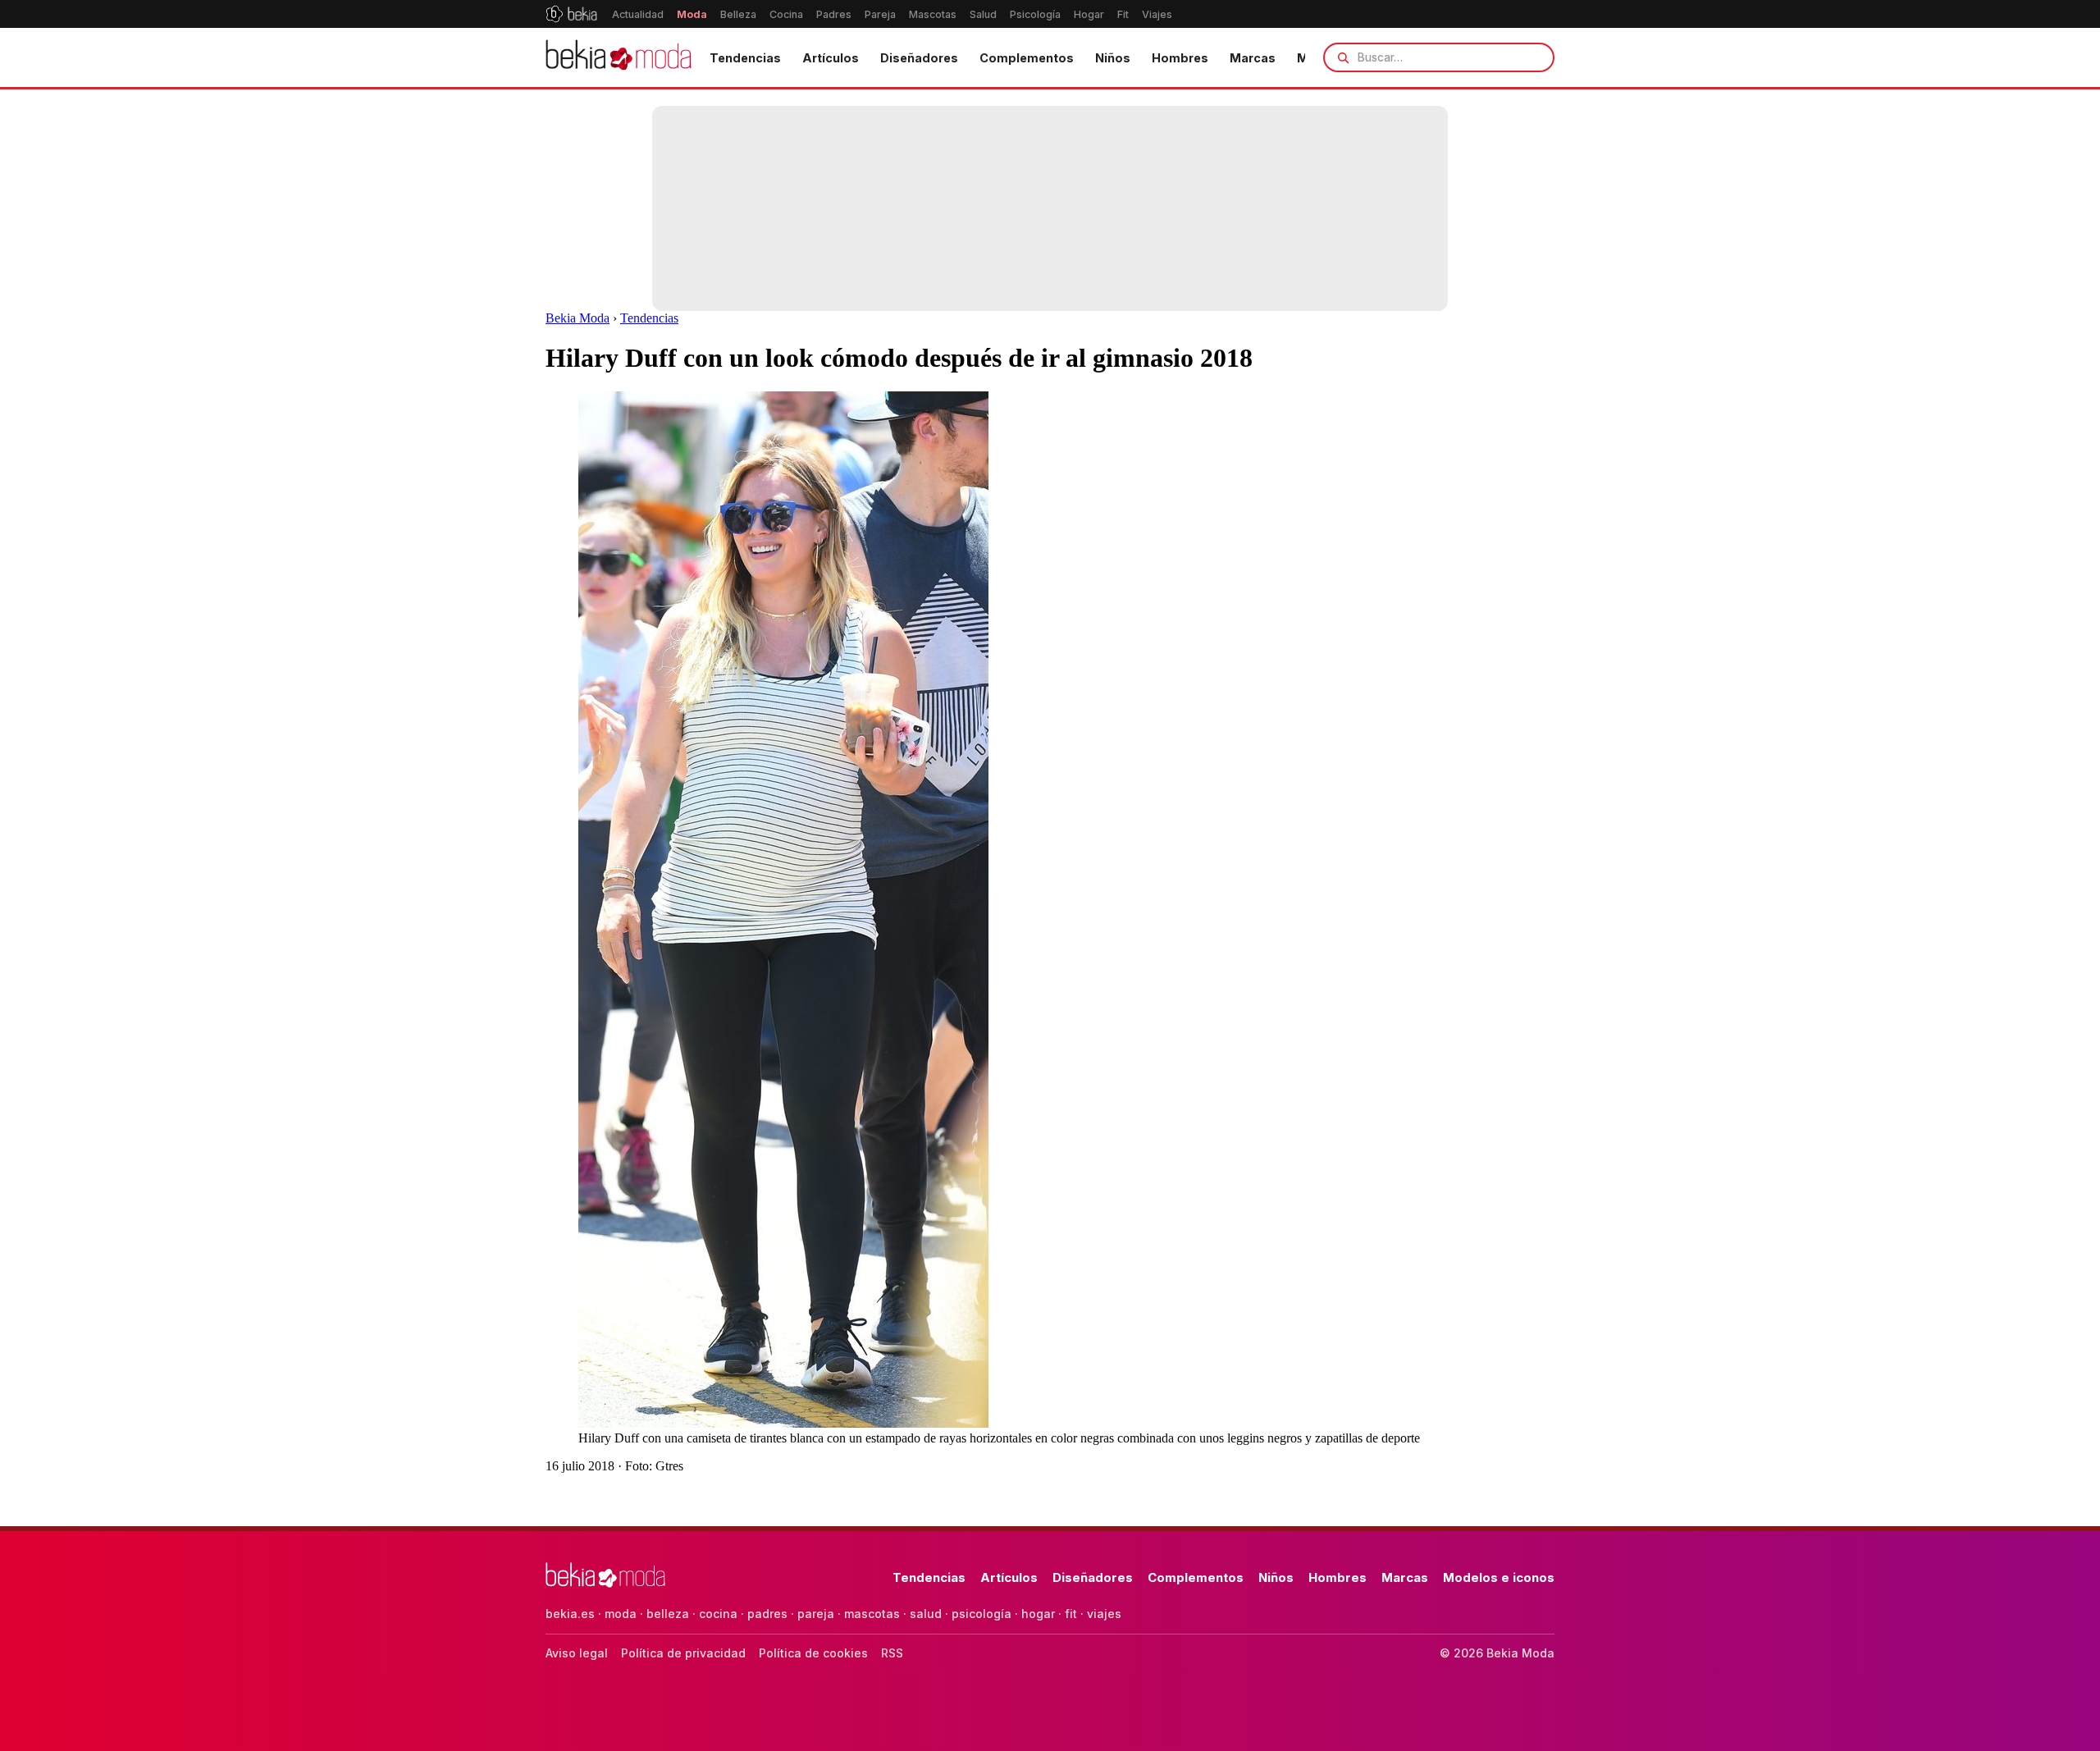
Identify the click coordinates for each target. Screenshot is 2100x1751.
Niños (1113, 58)
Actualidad (638, 14)
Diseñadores (919, 58)
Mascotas (933, 14)
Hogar (1089, 14)
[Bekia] (571, 14)
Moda (692, 14)
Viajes (1157, 14)
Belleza (738, 14)
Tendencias (745, 58)
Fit (1123, 14)
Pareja (880, 14)
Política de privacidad (683, 1653)
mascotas (872, 1614)
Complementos (1027, 58)
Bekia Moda (577, 318)
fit (1071, 1614)
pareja (816, 1614)
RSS (892, 1653)
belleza (668, 1614)
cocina (718, 1614)
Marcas (1253, 58)
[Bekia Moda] (619, 57)
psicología (982, 1614)
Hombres (1180, 58)
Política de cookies (813, 1653)
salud (926, 1614)
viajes (1104, 1614)
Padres (834, 14)
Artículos (831, 58)
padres (767, 1614)
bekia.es (570, 1614)
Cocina (786, 14)
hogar (1038, 1614)
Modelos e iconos (1499, 1577)
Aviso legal (577, 1653)
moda (621, 1614)
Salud (983, 14)
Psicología (1035, 14)
